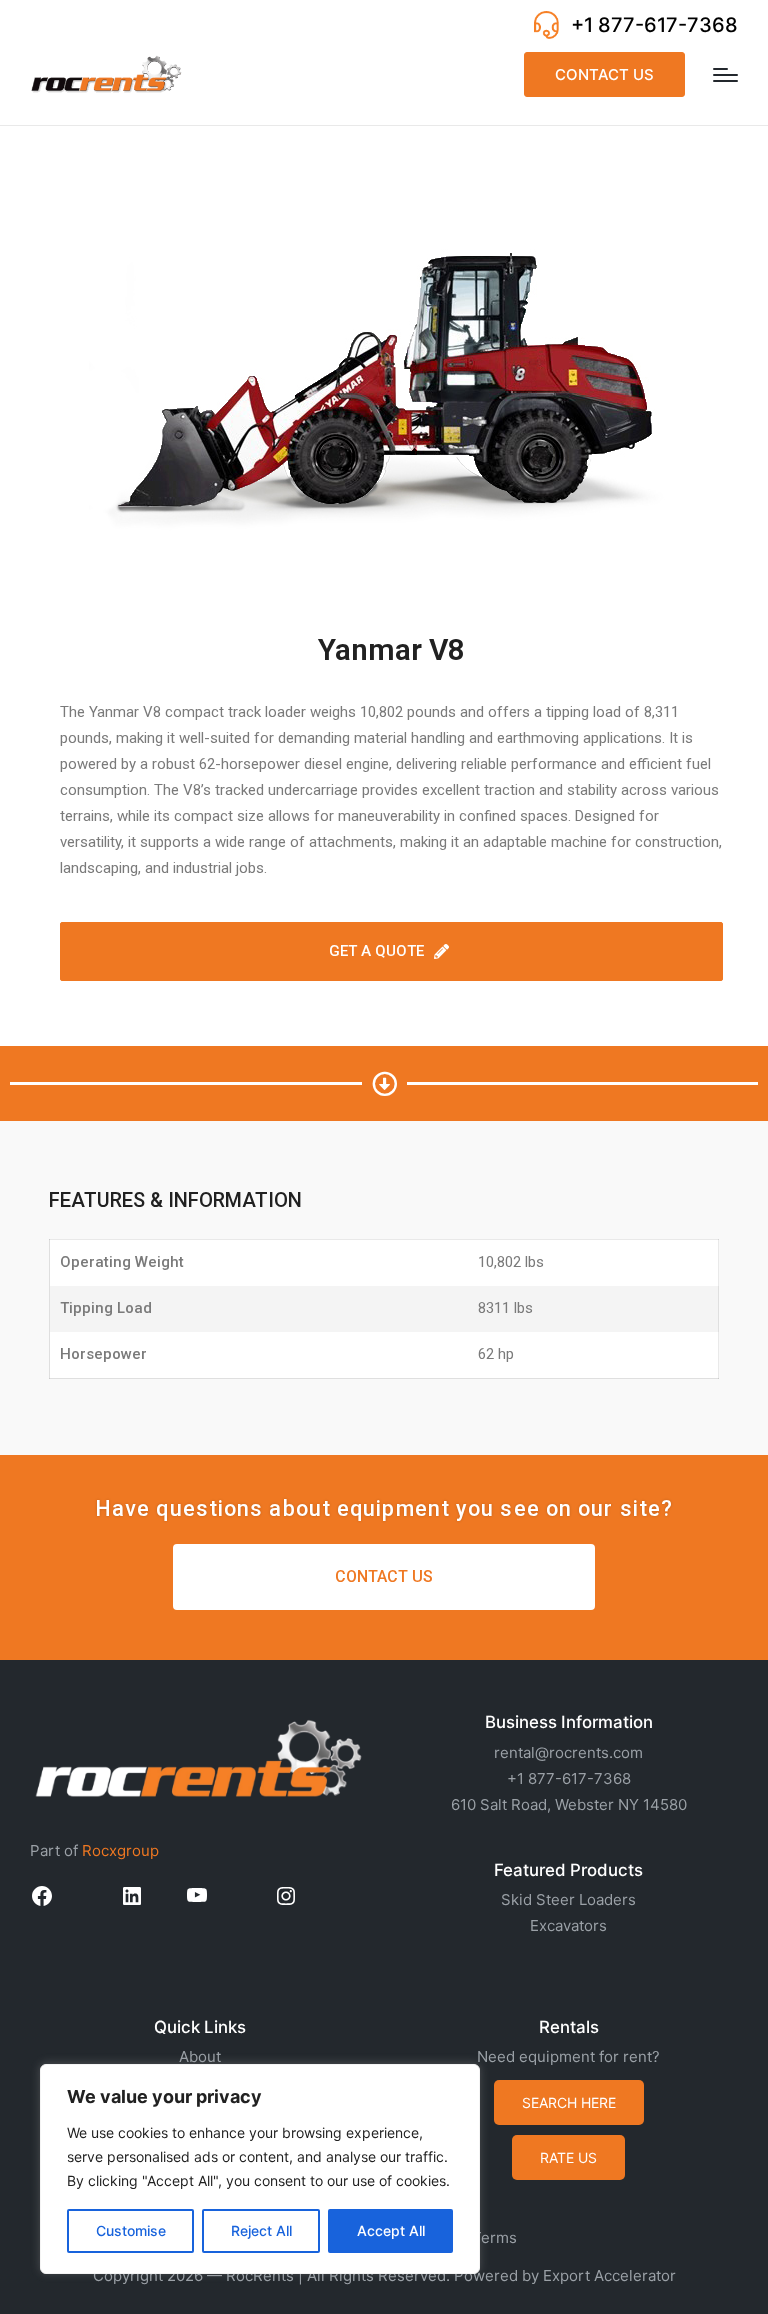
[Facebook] (42, 1902)
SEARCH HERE (569, 2102)
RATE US (568, 2157)
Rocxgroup (120, 1850)
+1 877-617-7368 (654, 25)
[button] (604, 74)
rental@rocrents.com (568, 1752)
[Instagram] (286, 1902)
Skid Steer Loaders (568, 1899)
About (200, 2056)
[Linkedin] (132, 1902)
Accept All (391, 2230)
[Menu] (725, 75)
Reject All (261, 2230)
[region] (260, 2169)
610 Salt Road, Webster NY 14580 (569, 1804)
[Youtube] (197, 1901)
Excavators (568, 1925)
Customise (131, 2230)
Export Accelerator (609, 2275)
